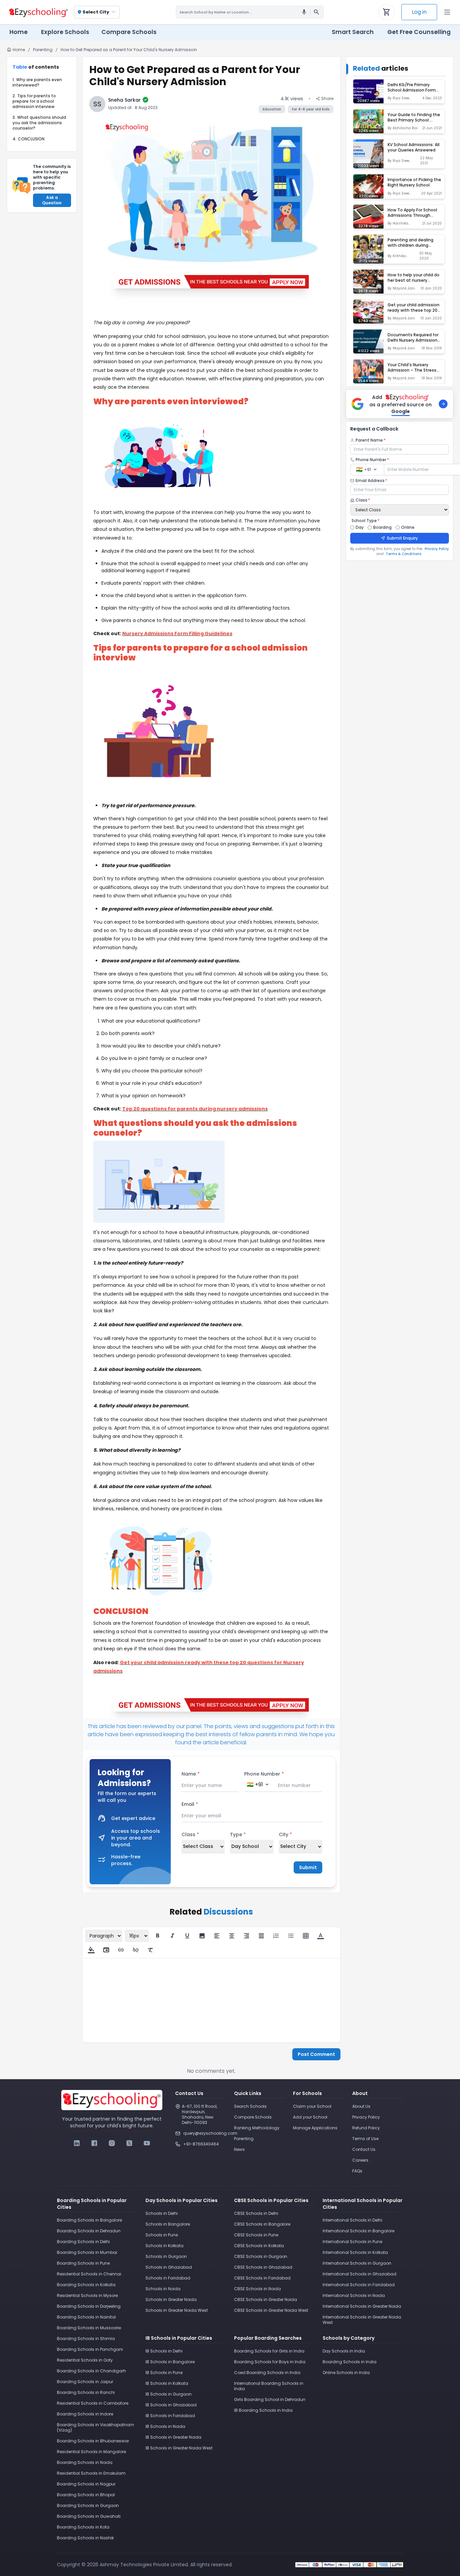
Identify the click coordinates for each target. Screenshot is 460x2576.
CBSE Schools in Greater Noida (266, 2299)
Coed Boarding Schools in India (267, 2373)
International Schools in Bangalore (358, 2231)
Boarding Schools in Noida (85, 2462)
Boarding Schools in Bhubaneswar (93, 2441)
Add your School (310, 2117)
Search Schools (250, 2106)
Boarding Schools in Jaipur (85, 2382)
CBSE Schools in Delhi (256, 2213)
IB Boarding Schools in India (263, 2410)
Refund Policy (366, 2128)
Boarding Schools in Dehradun (89, 2231)
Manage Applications (315, 2128)
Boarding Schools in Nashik (85, 2538)
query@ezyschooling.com (205, 2133)
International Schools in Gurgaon (357, 2263)
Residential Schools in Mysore (87, 2295)
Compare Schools (253, 2117)
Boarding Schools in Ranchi (86, 2392)
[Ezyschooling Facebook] (94, 2143)
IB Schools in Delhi (164, 2351)
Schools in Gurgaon (166, 2256)
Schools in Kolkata (165, 2246)
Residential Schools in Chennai (89, 2274)
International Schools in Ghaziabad (359, 2274)
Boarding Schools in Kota (83, 2527)
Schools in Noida (163, 2289)
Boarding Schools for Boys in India (270, 2362)
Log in (419, 12)
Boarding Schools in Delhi (83, 2242)
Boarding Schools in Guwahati (89, 2516)
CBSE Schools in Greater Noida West (271, 2310)
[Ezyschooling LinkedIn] (77, 2143)
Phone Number (264, 1774)
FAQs (357, 2171)
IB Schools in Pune (164, 2373)
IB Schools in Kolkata (167, 2383)
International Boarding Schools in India (269, 2386)
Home (19, 32)
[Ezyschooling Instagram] (112, 2143)
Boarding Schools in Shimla (86, 2339)
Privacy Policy (437, 549)
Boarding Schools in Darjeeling (89, 2306)
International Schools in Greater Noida (362, 2306)
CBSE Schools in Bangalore (262, 2224)
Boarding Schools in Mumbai (87, 2252)
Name (191, 1774)
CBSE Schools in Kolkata (259, 2246)
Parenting (43, 50)
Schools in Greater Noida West (177, 2310)
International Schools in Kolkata (355, 2252)
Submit (308, 1867)
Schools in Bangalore (168, 2224)
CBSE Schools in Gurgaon (261, 2256)
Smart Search (353, 32)
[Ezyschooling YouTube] (147, 2143)
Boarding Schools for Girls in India (269, 2351)
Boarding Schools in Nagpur (86, 2484)
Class (190, 1834)
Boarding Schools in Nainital (86, 2317)
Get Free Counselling (419, 32)
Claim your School (312, 2106)
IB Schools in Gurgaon (169, 2394)
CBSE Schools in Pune (256, 2235)
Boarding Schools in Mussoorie (89, 2328)
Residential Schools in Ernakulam (91, 2473)
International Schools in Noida (354, 2295)
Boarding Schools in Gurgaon (88, 2505)
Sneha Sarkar (124, 100)
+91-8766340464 (201, 2144)
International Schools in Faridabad (359, 2285)
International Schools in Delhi (352, 2220)
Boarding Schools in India (350, 2362)
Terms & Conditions (404, 554)
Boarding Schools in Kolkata (86, 2285)
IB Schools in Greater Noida (173, 2437)
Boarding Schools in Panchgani (90, 2349)
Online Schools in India (346, 2373)
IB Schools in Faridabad (170, 2416)
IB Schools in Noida (165, 2426)
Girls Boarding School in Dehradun (270, 2399)
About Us (361, 2106)
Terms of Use (365, 2139)
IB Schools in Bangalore (170, 2362)
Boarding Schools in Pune (83, 2263)
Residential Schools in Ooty (85, 2360)
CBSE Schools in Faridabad (262, 2278)
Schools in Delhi (162, 2213)
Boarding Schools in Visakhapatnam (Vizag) (95, 2427)
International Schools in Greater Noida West (362, 2320)
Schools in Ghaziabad (169, 2267)
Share (327, 99)
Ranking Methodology (257, 2128)
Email (190, 1804)
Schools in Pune (162, 2235)
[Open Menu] (447, 12)
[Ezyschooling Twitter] (129, 2143)
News (239, 2149)
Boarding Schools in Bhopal (86, 2495)
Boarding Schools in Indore (85, 2414)
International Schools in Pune (352, 2242)
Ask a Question (52, 200)
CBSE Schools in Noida (257, 2289)
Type (238, 1834)
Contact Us (364, 2149)
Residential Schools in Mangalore (91, 2452)
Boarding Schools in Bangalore (89, 2220)
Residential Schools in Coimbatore (93, 2403)
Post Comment (316, 2054)
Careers (360, 2160)
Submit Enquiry (402, 538)
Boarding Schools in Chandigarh (91, 2371)
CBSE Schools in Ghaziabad (263, 2267)
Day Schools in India (344, 2351)
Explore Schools (65, 32)
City (285, 1834)
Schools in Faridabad (168, 2278)
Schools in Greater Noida (171, 2299)
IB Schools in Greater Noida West (179, 2448)
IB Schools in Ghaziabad (171, 2405)
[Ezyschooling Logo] (38, 12)
